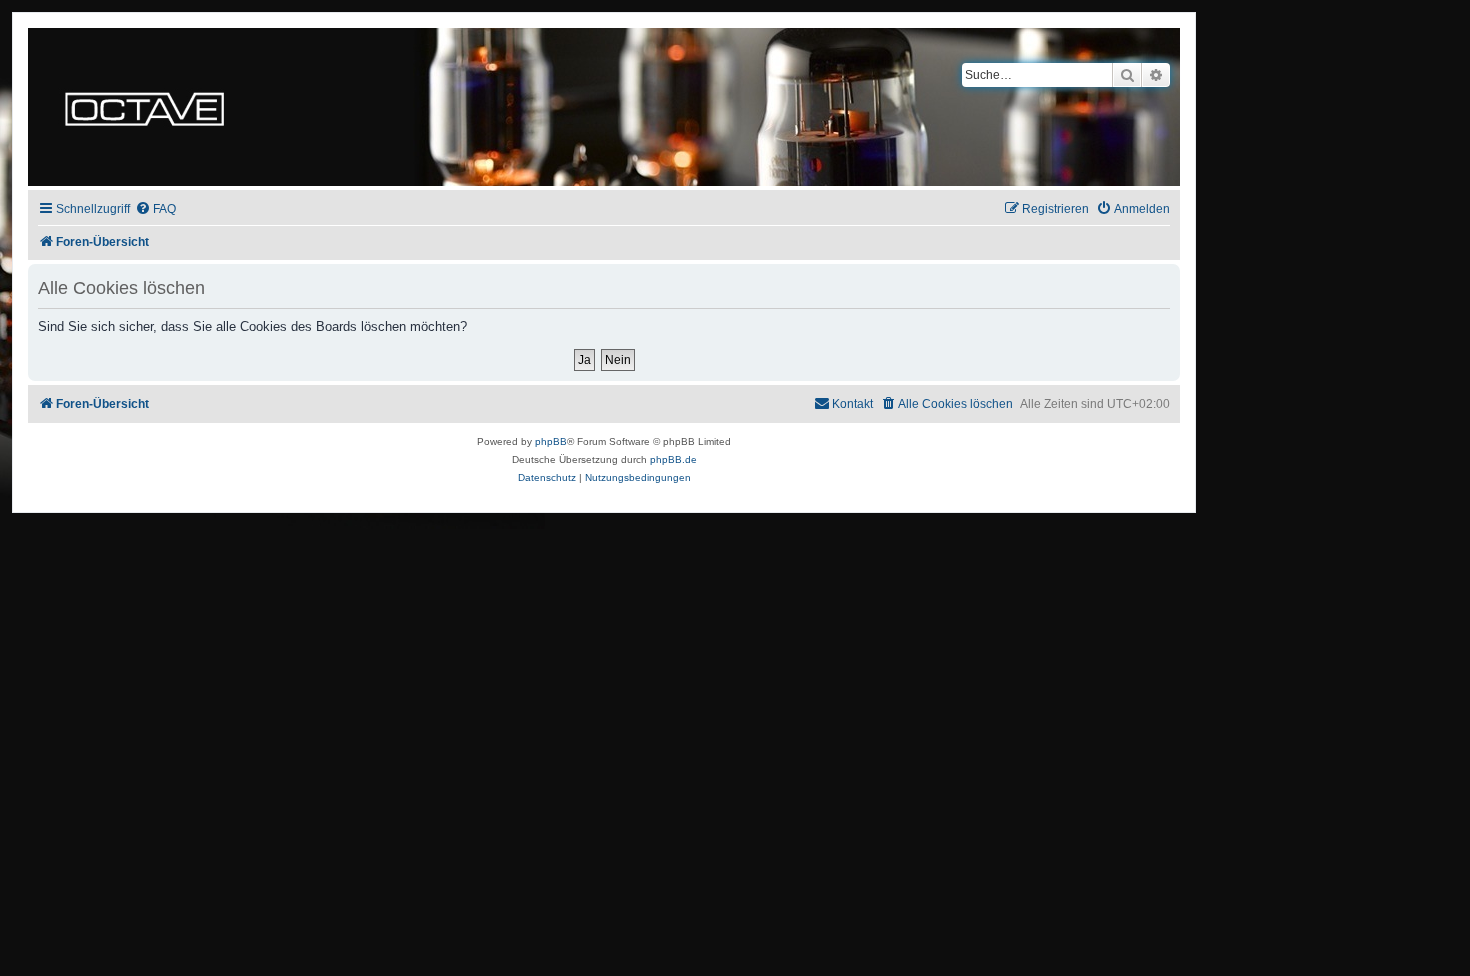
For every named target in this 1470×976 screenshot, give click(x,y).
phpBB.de (673, 459)
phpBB (551, 441)
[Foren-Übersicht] (144, 107)
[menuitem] (155, 209)
